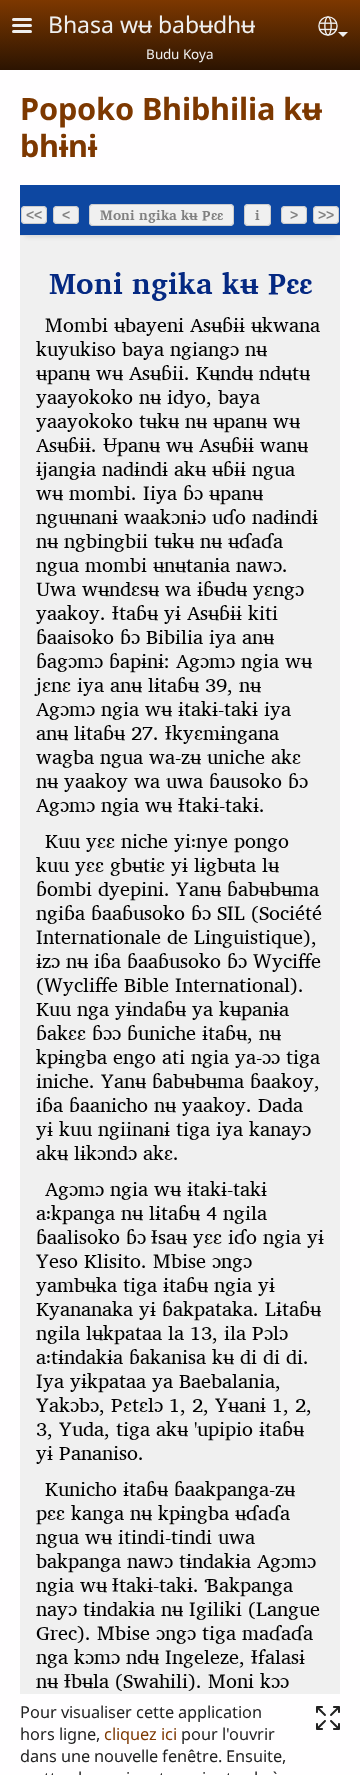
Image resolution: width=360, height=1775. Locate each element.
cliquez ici (140, 1734)
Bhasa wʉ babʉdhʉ (151, 24)
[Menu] (34, 27)
